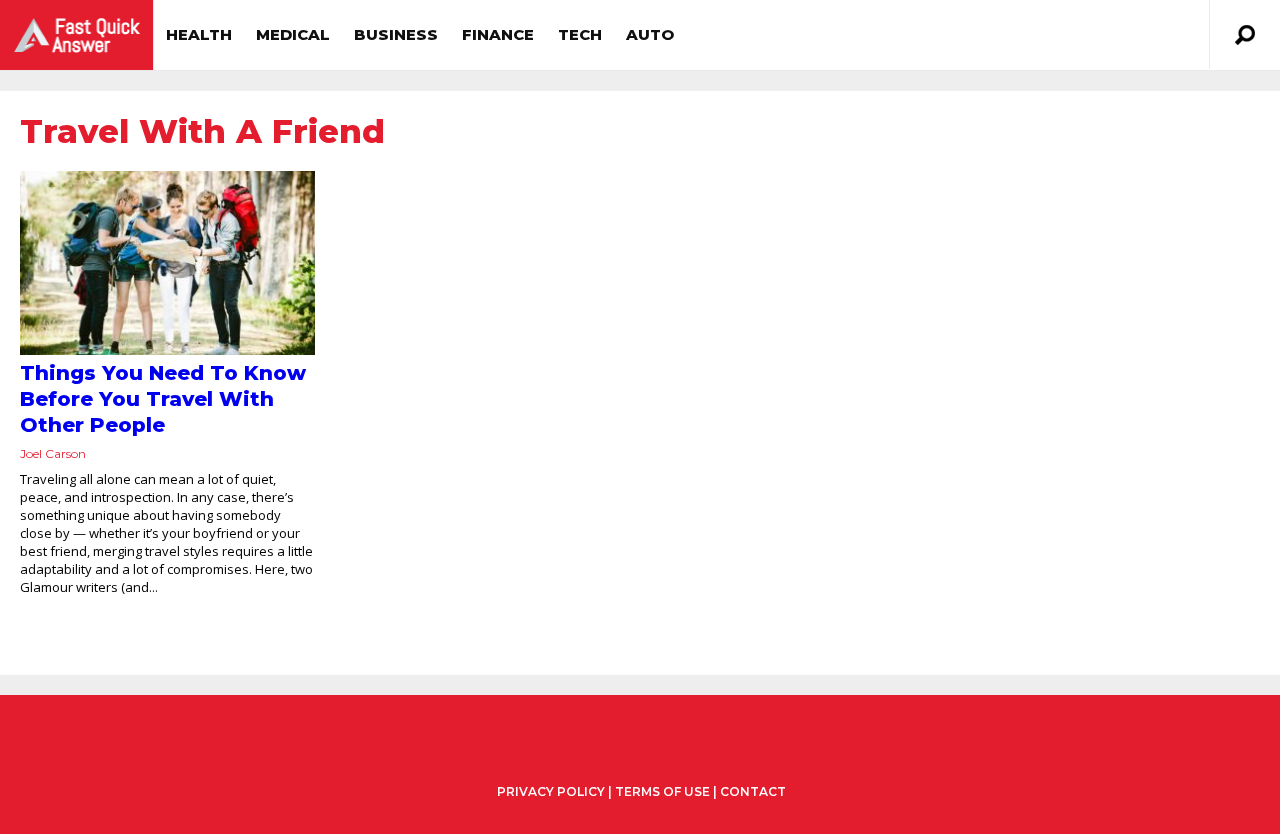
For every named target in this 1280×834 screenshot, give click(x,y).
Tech (580, 34)
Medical (293, 34)
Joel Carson (53, 453)
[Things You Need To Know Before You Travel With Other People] (167, 263)
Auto (650, 34)
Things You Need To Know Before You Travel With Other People (163, 399)
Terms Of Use (662, 791)
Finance (498, 34)
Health (199, 34)
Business (396, 34)
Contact (753, 791)
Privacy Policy (551, 792)
